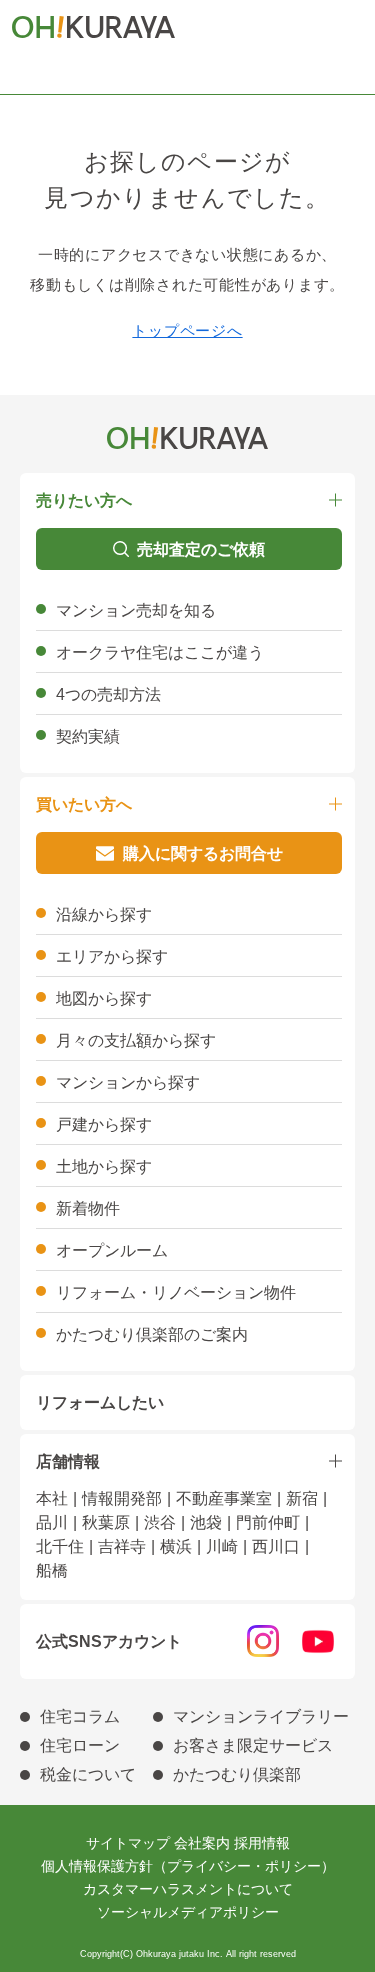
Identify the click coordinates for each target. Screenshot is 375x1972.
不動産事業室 (224, 1498)
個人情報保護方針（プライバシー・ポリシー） (188, 1866)
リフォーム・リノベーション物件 (176, 1292)
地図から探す (104, 998)
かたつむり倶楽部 (237, 1774)
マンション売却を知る (136, 610)
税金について (88, 1774)
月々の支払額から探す (136, 1040)
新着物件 (88, 1208)
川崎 (222, 1546)
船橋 (52, 1570)
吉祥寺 (122, 1546)
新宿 (302, 1498)
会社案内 (202, 1843)
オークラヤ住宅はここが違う (160, 652)
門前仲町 (268, 1522)
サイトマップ (128, 1843)
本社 (52, 1498)
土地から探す (104, 1166)
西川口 (276, 1546)
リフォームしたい (100, 1402)
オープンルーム (112, 1250)
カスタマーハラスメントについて (188, 1889)
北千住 (60, 1546)
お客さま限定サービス (253, 1745)
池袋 (206, 1522)
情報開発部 (122, 1498)
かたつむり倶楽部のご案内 (152, 1334)
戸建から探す (104, 1124)
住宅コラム (80, 1716)
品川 (52, 1522)
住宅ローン (80, 1745)
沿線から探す (104, 914)
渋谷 (160, 1522)
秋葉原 (106, 1522)
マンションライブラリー (261, 1716)
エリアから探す (112, 956)
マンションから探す (128, 1082)
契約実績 (88, 736)
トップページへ (187, 330)
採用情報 (262, 1843)
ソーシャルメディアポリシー (188, 1912)
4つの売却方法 (108, 694)
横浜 (176, 1546)
